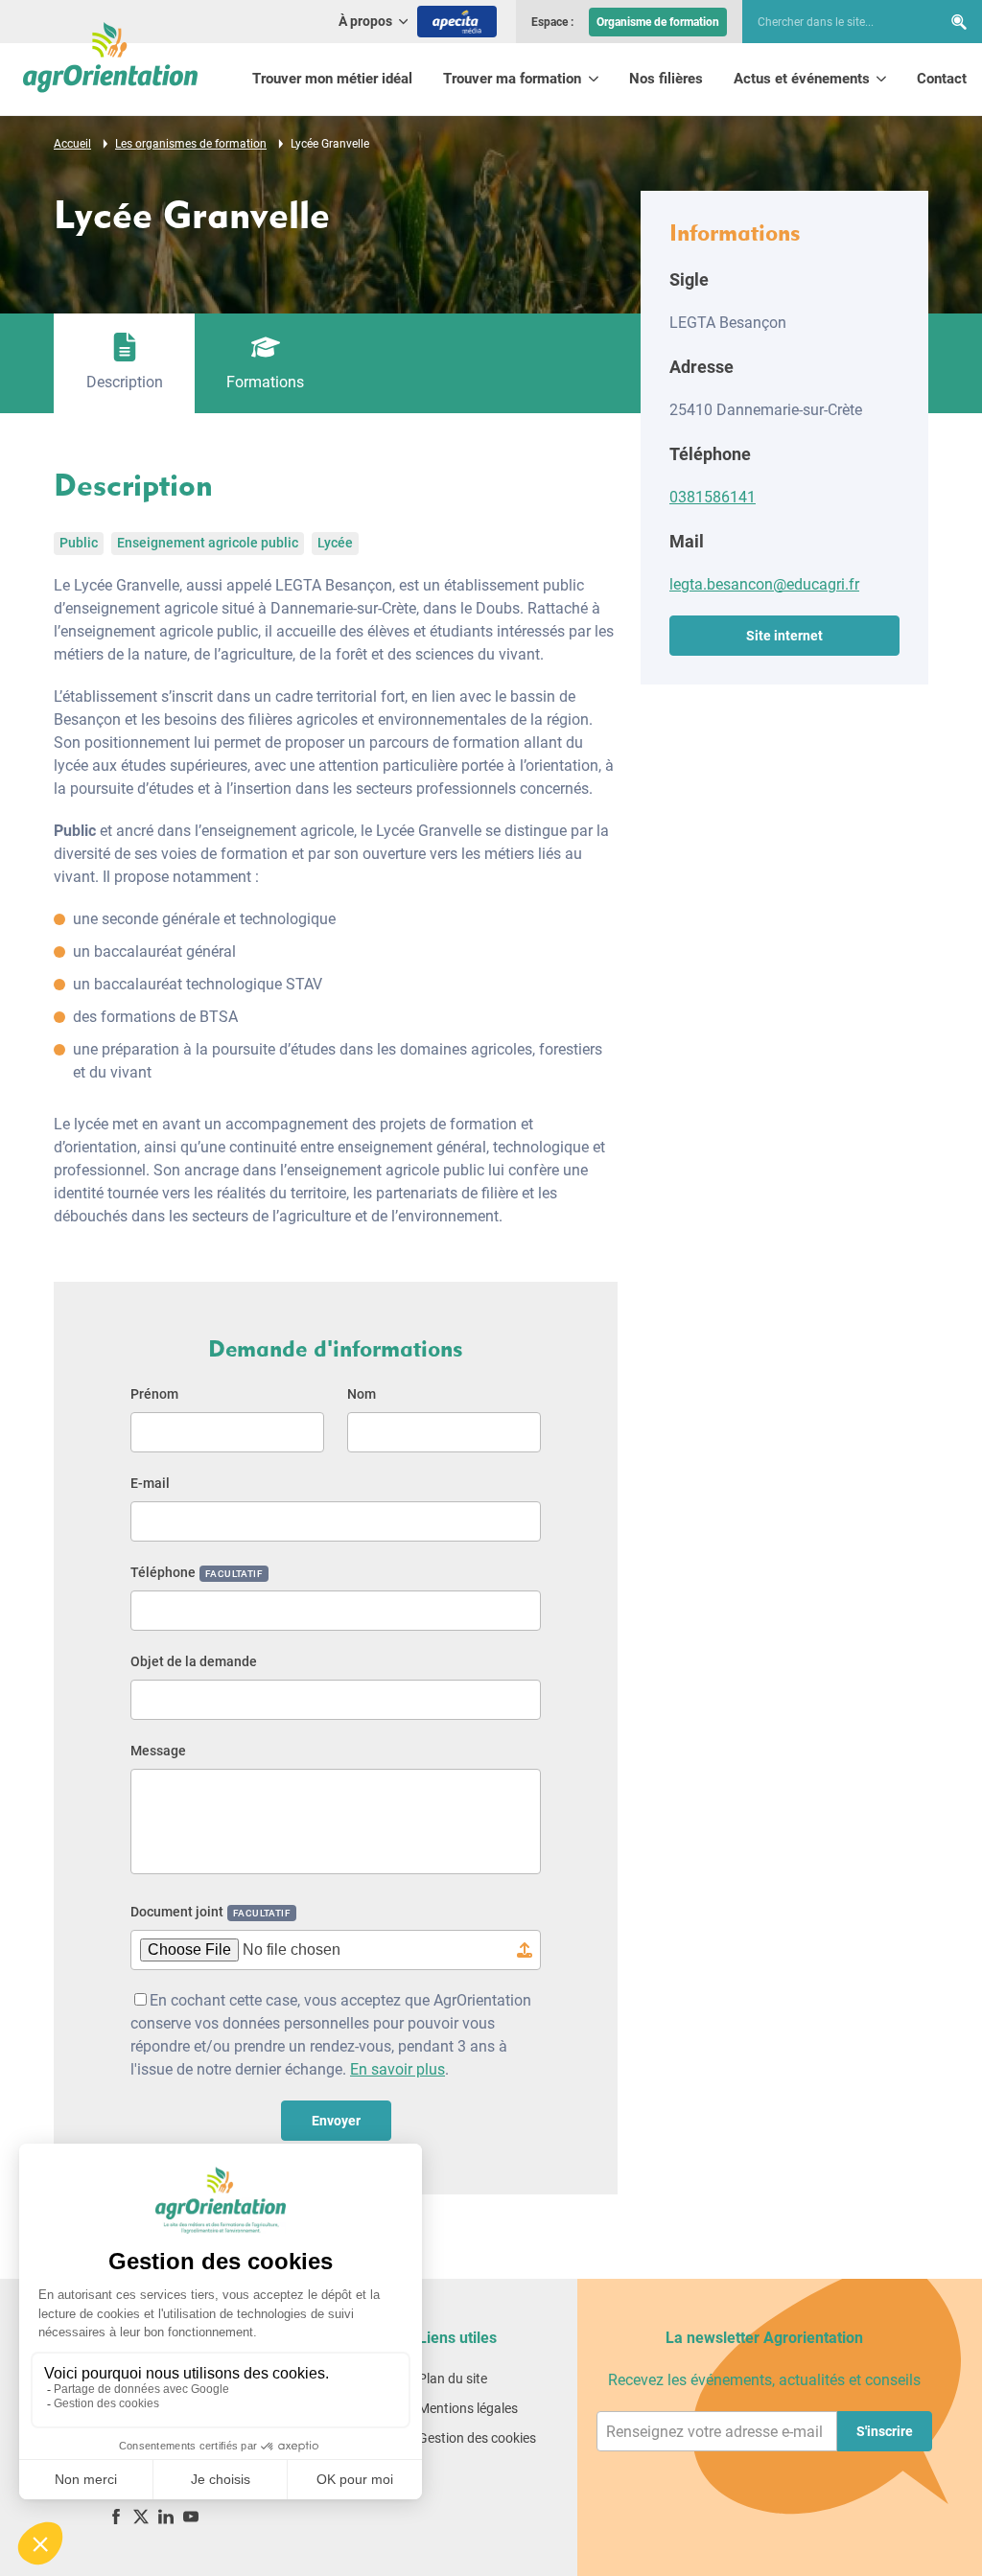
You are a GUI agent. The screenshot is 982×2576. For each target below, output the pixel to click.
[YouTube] (191, 2516)
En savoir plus (397, 2069)
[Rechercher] (959, 22)
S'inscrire (885, 2431)
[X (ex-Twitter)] (141, 2516)
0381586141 (713, 497)
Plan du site (453, 2379)
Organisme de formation (658, 22)
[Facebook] (116, 2516)
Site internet (784, 636)
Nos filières (666, 79)
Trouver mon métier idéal (332, 79)
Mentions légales (468, 2408)
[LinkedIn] (166, 2516)
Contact (942, 79)
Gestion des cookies (477, 2438)
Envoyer (336, 2121)
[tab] (124, 363)
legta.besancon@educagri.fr (764, 584)
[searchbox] (832, 22)
